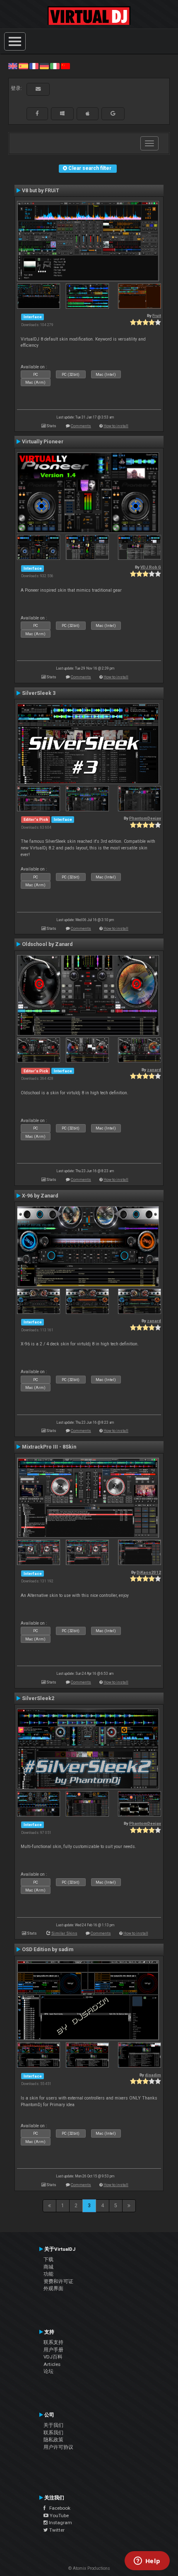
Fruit (157, 316)
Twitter (56, 2530)
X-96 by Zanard (40, 1196)
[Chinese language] (65, 66)
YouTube (59, 2516)
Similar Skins (64, 1933)
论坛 (48, 2371)
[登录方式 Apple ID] (88, 114)
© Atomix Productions (89, 2568)
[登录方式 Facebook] (37, 114)
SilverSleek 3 (39, 693)
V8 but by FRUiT (41, 191)
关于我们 (53, 2425)
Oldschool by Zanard (47, 944)
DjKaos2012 (149, 1572)
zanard (154, 1070)
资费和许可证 (58, 2281)
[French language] (34, 66)
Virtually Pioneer (43, 442)
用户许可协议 (58, 2447)
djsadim (153, 2075)
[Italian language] (55, 66)
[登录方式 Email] (38, 89)
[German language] (44, 66)
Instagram (60, 2523)
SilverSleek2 (38, 1698)
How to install (116, 426)
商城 (48, 2267)
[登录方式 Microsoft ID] (62, 114)
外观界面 (53, 2288)
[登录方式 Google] (113, 114)
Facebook (58, 2508)
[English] (13, 66)
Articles (52, 2364)
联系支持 (53, 2342)
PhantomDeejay (145, 818)
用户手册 (53, 2350)
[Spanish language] (23, 66)
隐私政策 (53, 2440)
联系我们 (53, 2433)
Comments (81, 426)
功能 (48, 2274)
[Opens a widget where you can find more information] (147, 2561)
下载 (48, 2259)
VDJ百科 (53, 2357)
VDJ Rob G (151, 567)
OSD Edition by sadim (48, 1950)
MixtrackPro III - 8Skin (49, 1447)
